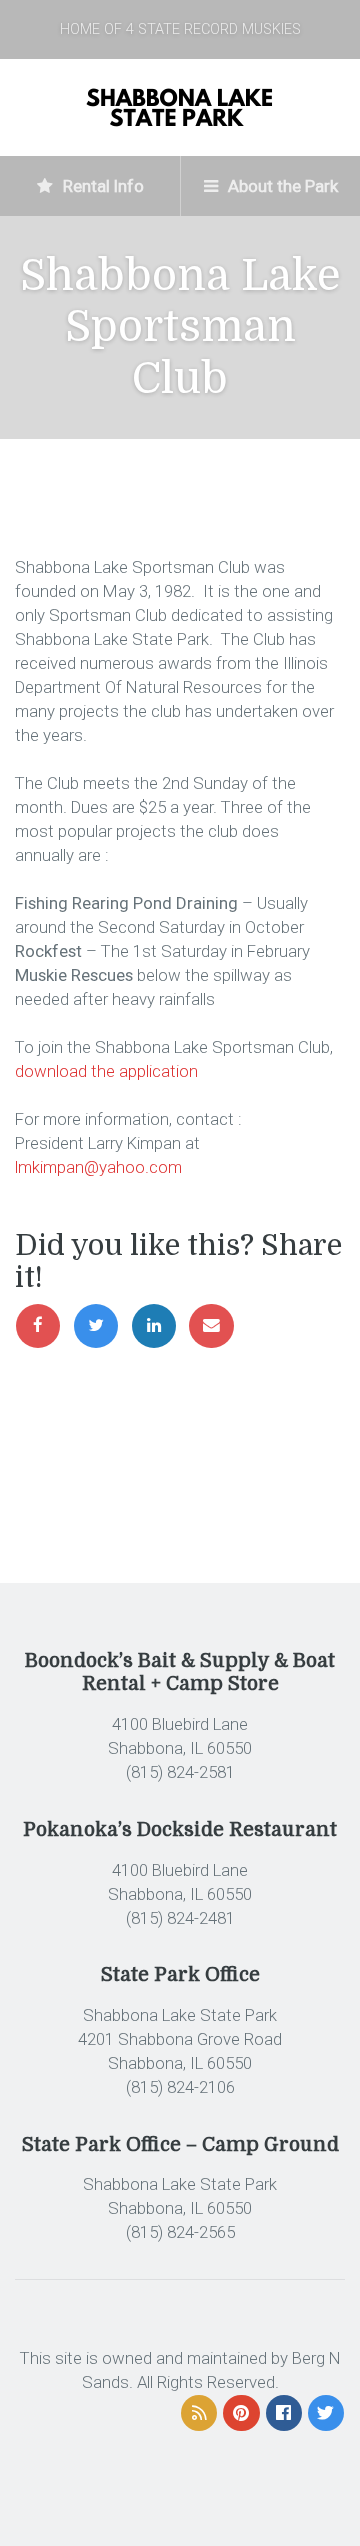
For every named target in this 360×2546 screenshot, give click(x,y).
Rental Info (101, 186)
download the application (106, 1071)
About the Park (281, 186)
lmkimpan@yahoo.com (98, 1167)
